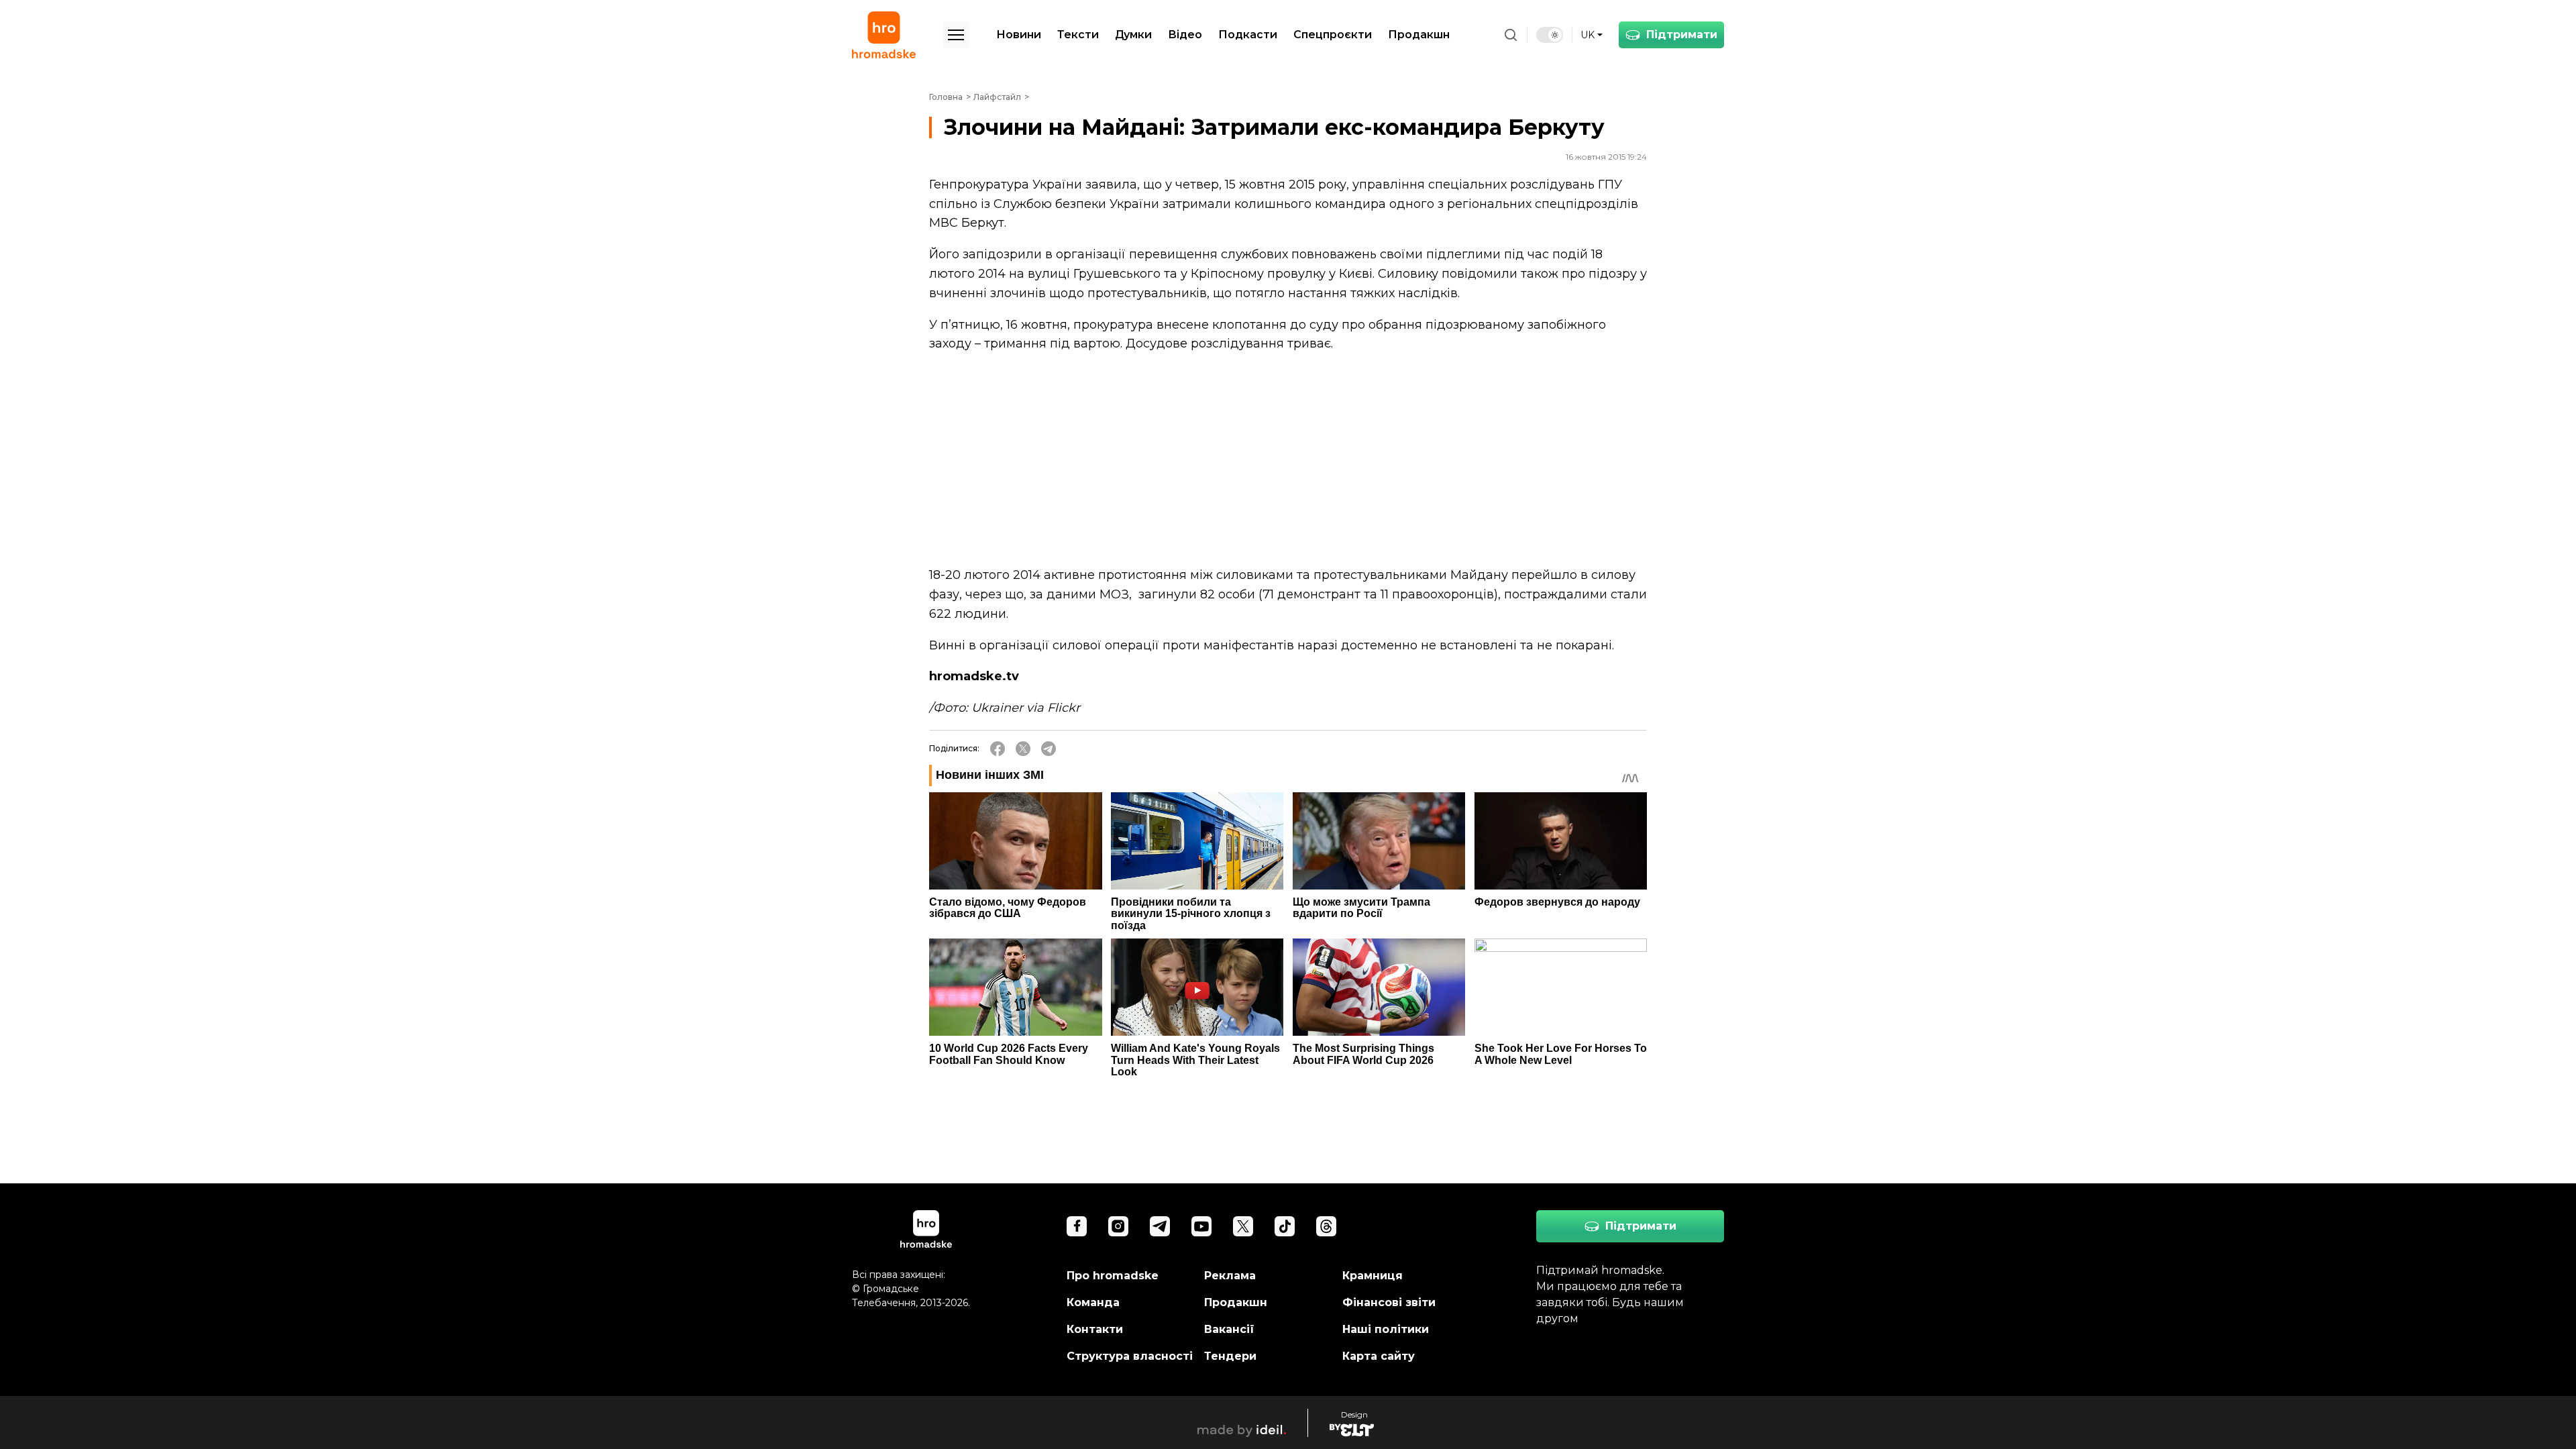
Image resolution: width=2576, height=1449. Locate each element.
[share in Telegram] (1049, 749)
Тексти (1078, 35)
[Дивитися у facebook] (1077, 1226)
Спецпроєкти (1333, 35)
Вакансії (1229, 1329)
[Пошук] (1511, 35)
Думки (1133, 35)
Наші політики (1386, 1329)
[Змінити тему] (1550, 35)
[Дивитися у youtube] (1201, 1226)
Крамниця (1373, 1276)
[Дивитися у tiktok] (1285, 1226)
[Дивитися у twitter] (1243, 1226)
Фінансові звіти (1389, 1302)
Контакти (1095, 1329)
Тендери (1230, 1356)
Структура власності (1130, 1356)
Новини (1019, 35)
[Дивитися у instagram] (1118, 1226)
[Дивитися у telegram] (1160, 1226)
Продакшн (1419, 35)
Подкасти (1248, 35)
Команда (1093, 1302)
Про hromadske (1113, 1276)
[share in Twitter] (1023, 749)
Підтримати (1682, 35)
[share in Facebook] (998, 749)
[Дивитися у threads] (1326, 1226)
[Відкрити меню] (956, 35)
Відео (1185, 35)
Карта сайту (1379, 1356)
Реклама (1230, 1276)
